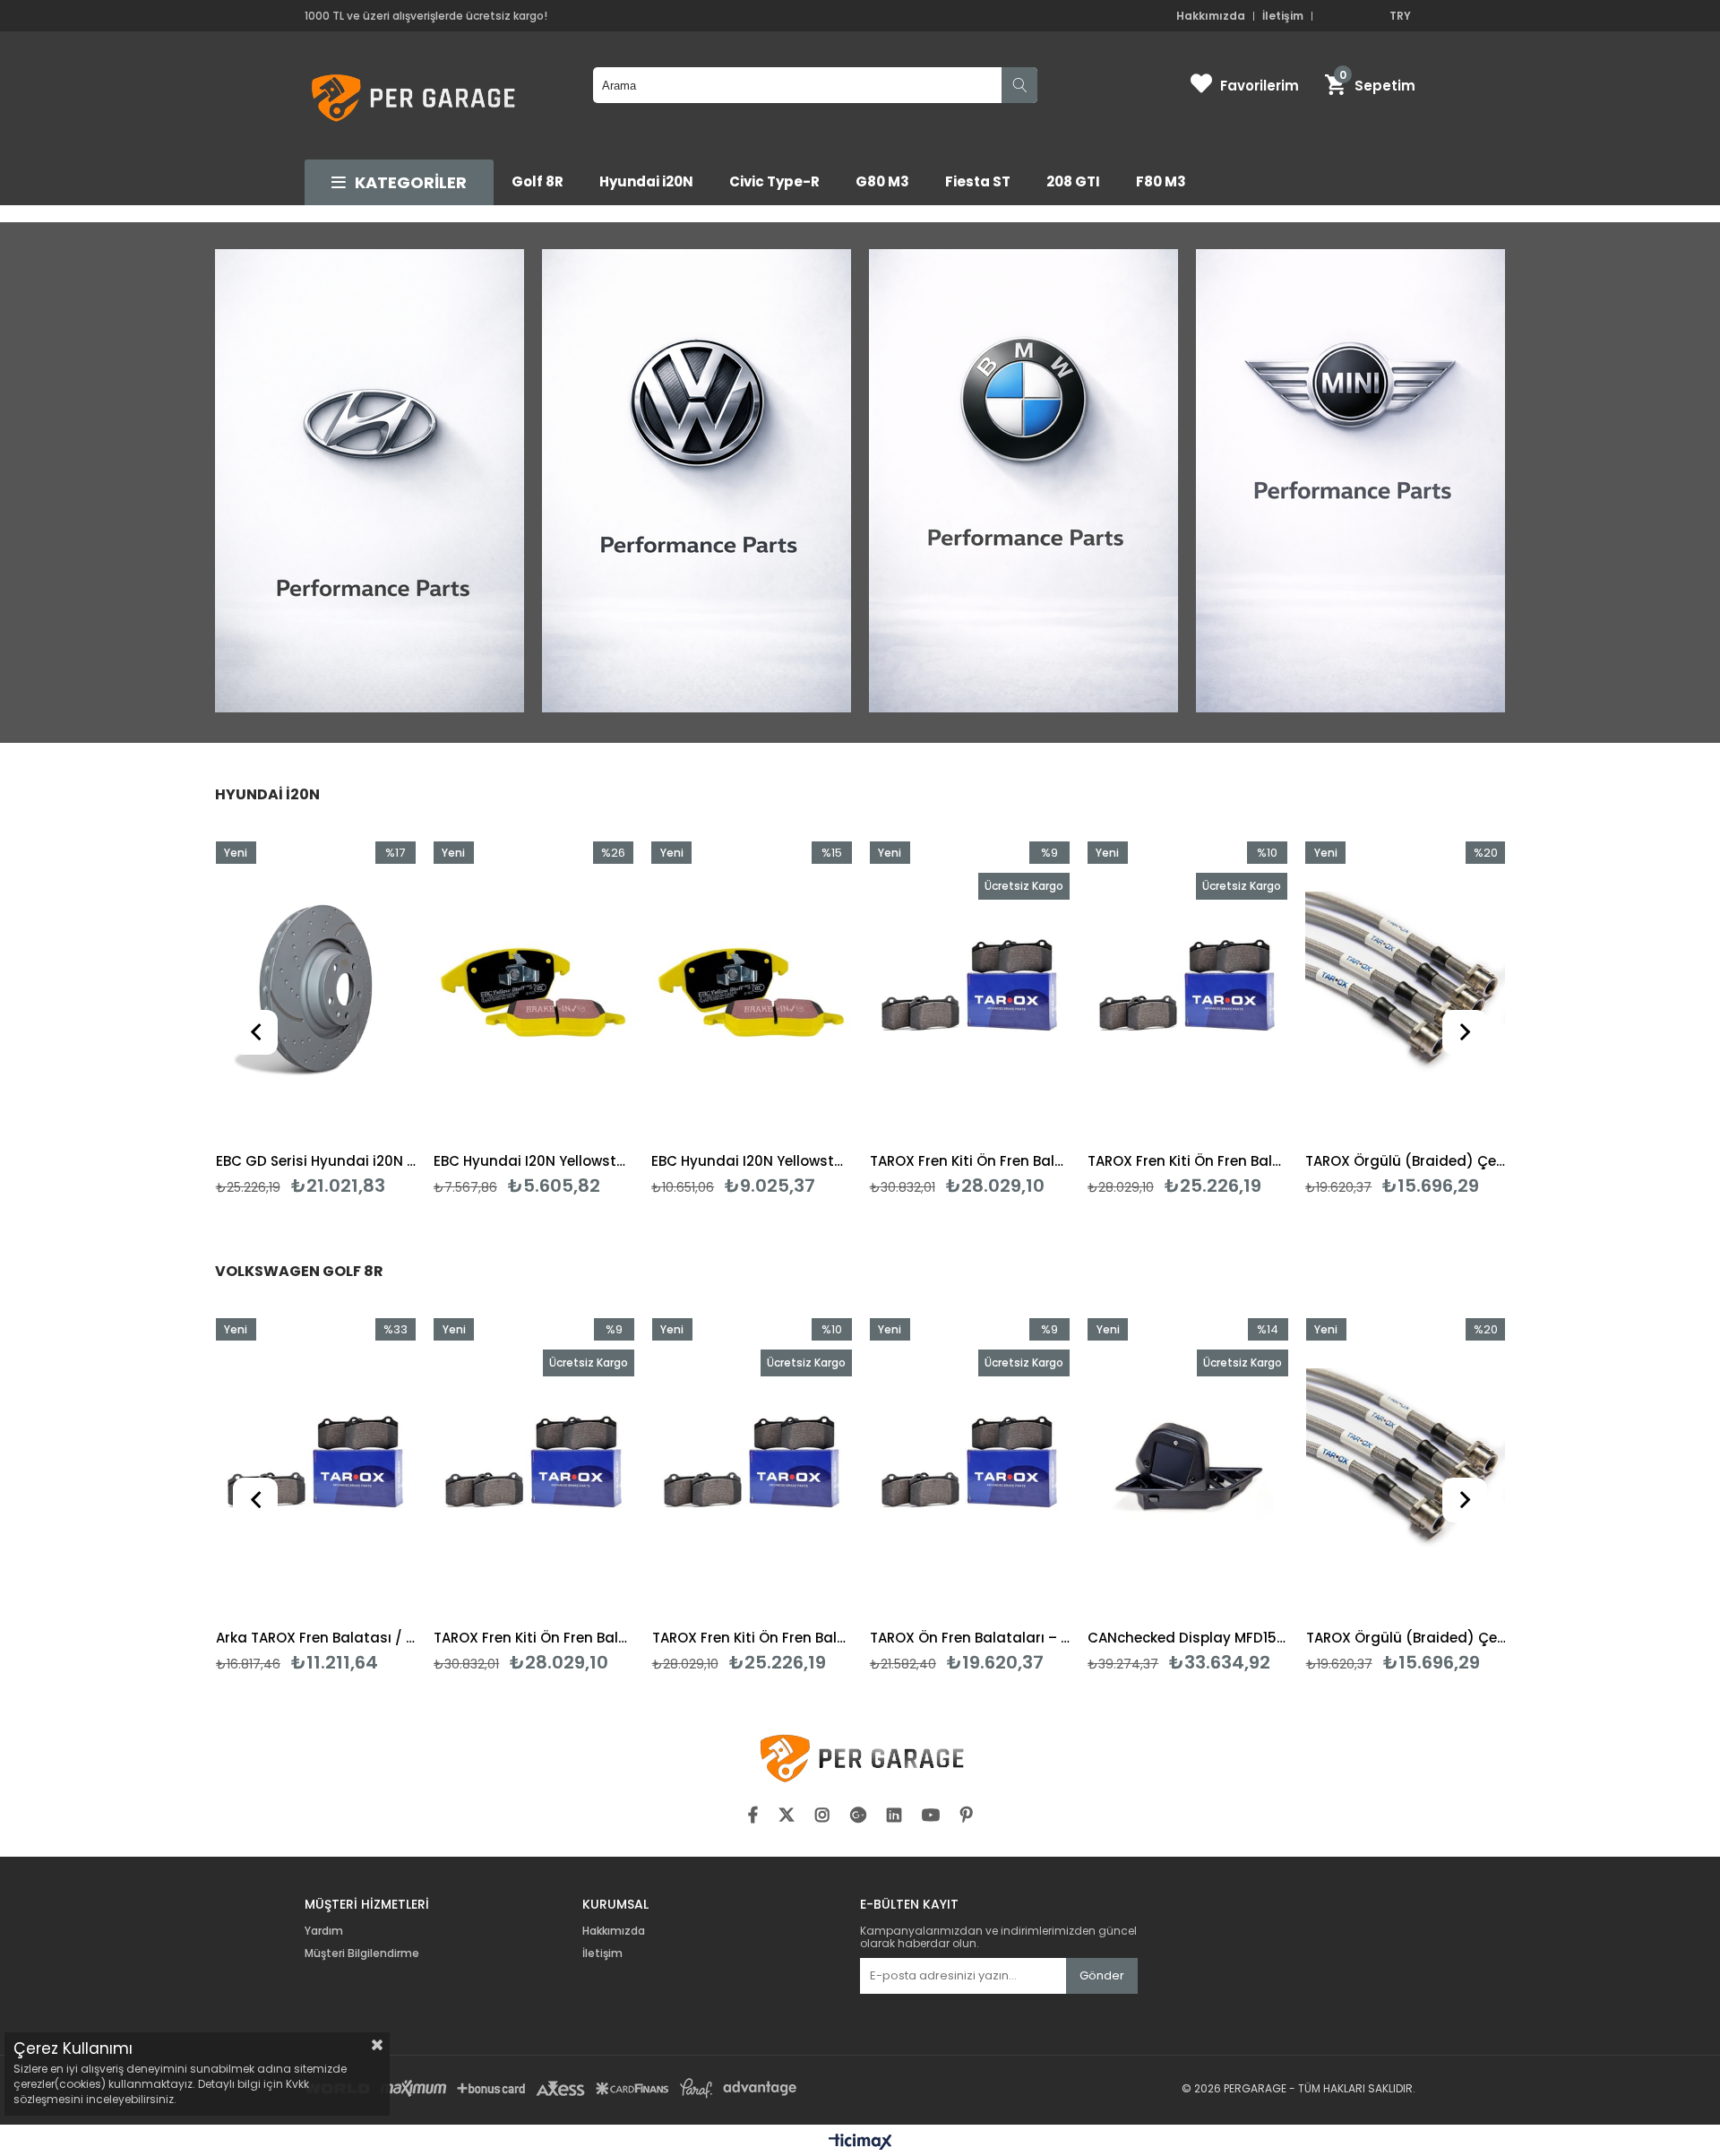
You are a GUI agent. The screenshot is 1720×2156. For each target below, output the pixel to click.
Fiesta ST (978, 181)
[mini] (1350, 483)
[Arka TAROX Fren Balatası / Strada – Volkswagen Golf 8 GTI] (316, 1468)
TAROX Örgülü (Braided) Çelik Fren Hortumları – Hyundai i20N (1405, 1161)
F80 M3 (1161, 181)
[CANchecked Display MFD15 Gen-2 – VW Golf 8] (1187, 1468)
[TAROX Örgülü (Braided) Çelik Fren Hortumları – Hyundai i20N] (1405, 992)
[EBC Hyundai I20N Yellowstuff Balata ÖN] (751, 992)
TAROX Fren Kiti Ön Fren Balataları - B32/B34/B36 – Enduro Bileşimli (970, 1161)
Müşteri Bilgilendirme (362, 1953)
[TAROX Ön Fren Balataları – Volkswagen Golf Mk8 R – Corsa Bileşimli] (970, 1468)
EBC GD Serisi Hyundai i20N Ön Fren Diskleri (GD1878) (316, 1161)
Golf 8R (537, 181)
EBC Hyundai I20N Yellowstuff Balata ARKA (533, 1161)
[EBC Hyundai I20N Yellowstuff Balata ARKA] (533, 992)
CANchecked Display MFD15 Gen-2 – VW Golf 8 (1187, 1638)
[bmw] (1023, 483)
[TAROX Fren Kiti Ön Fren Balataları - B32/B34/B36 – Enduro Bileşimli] (970, 992)
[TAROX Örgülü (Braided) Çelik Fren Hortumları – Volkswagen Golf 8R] (1406, 1468)
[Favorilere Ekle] (316, 1018)
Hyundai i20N (646, 181)
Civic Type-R (774, 181)
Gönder (1102, 1975)
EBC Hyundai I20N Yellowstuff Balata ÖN (751, 1161)
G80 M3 (882, 181)
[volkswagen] (697, 483)
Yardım (324, 1931)
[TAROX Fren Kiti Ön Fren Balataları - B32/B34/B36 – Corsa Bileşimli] (1187, 992)
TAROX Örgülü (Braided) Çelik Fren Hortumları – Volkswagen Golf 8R (1406, 1638)
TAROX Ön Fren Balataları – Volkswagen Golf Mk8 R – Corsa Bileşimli (970, 1638)
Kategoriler (411, 182)
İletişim (1283, 16)
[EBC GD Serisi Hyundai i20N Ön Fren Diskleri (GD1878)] (316, 992)
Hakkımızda (1211, 16)
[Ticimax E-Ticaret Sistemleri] (860, 2143)
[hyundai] (370, 483)
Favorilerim (1260, 86)
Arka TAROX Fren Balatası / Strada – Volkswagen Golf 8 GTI (316, 1638)
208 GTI (1073, 181)
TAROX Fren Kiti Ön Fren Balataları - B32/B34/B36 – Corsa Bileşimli (1187, 1161)
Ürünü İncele (360, 1018)
